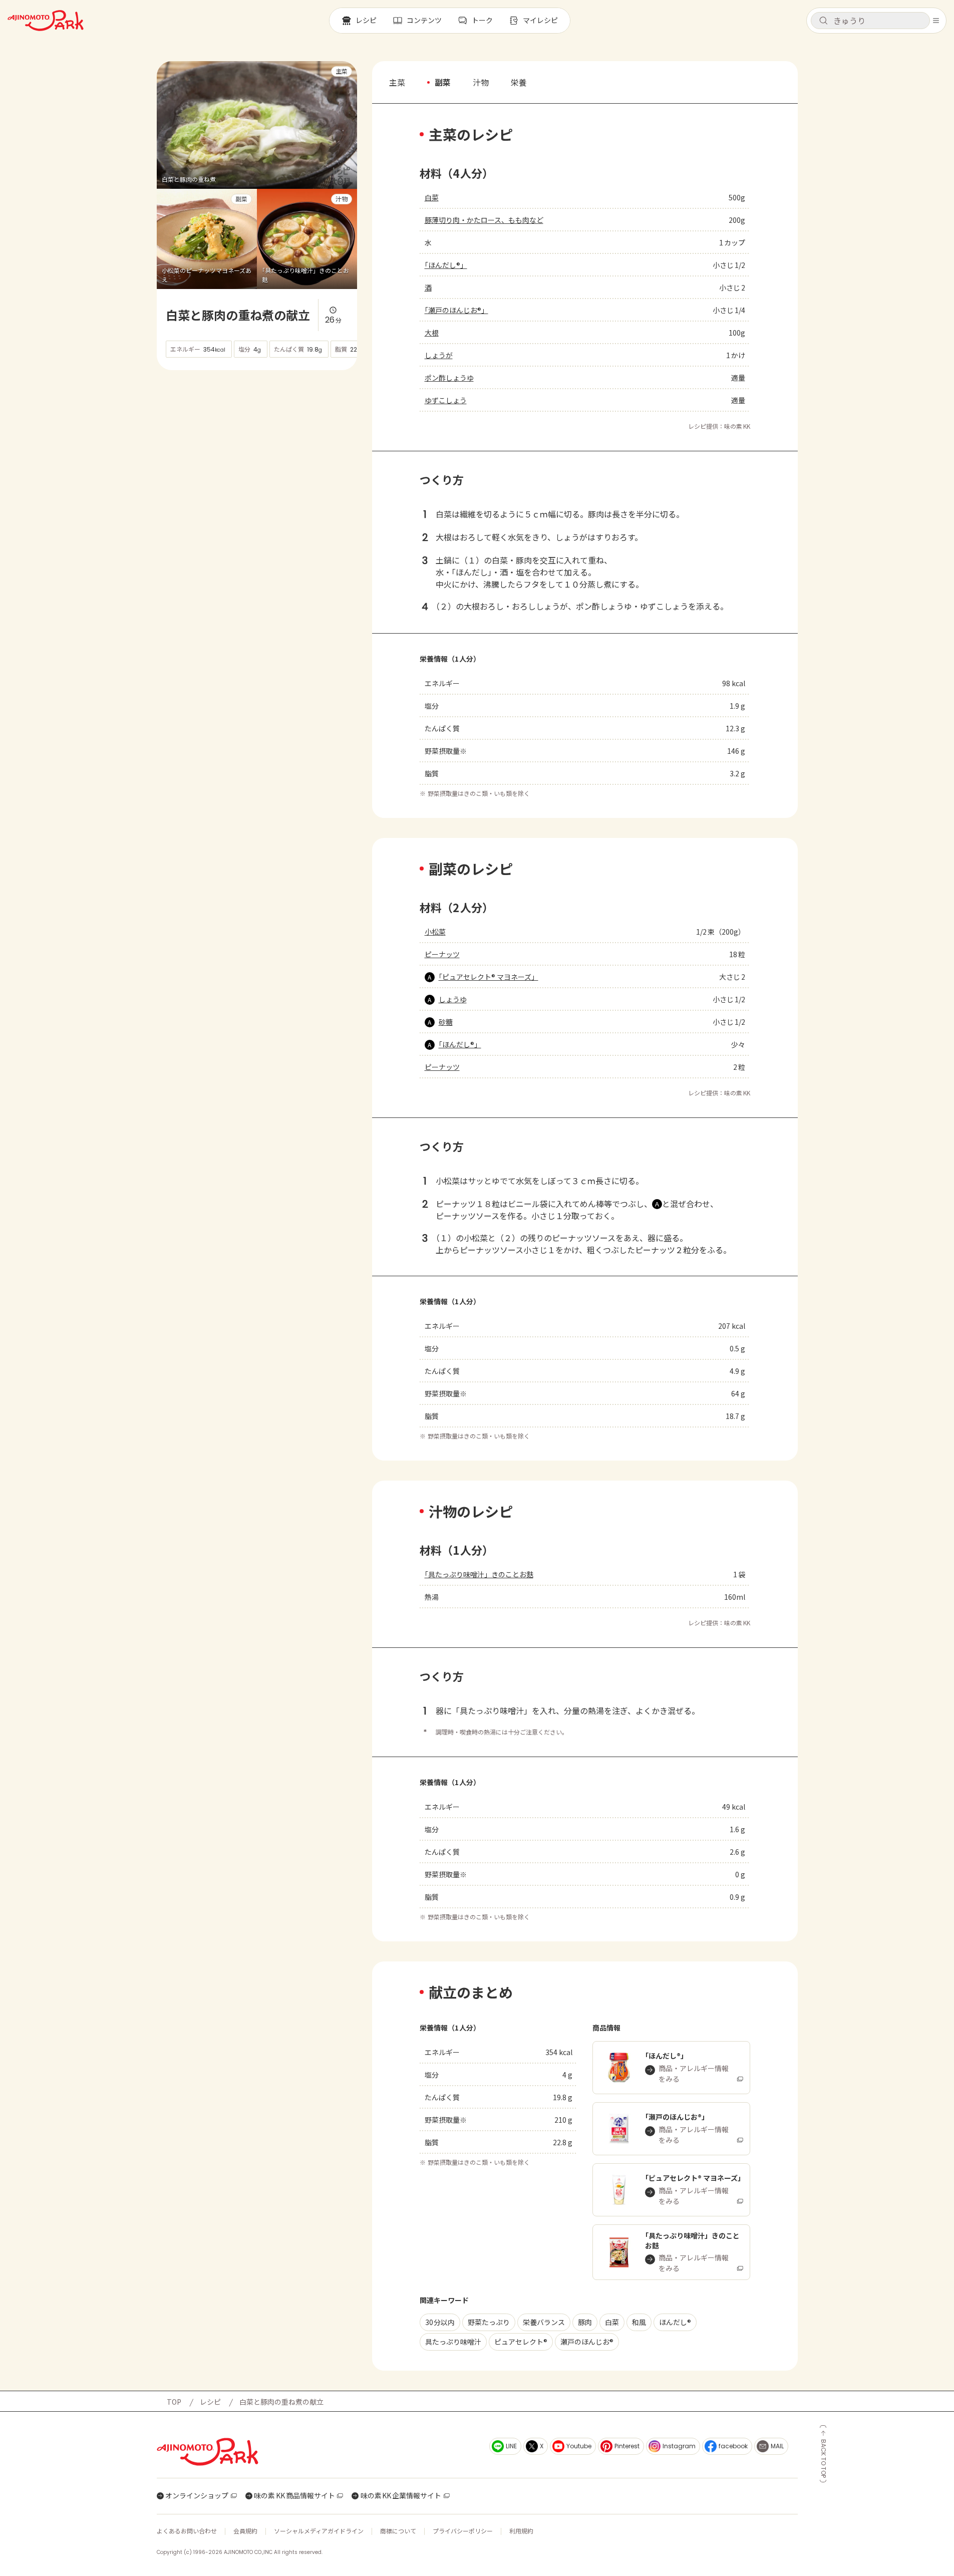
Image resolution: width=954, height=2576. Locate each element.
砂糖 (446, 1022)
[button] (870, 21)
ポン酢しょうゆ (449, 378)
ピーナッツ (442, 954)
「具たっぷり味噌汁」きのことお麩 (479, 1574)
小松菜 (435, 932)
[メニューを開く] (936, 21)
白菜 (432, 197)
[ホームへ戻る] (46, 21)
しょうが (439, 355)
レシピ (210, 2402)
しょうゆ (453, 999)
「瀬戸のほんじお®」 (456, 310)
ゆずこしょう (446, 400)
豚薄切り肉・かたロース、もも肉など (484, 220)
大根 (432, 333)
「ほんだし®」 (446, 265)
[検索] (823, 21)
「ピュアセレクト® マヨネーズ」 (489, 977)
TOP (174, 2402)
